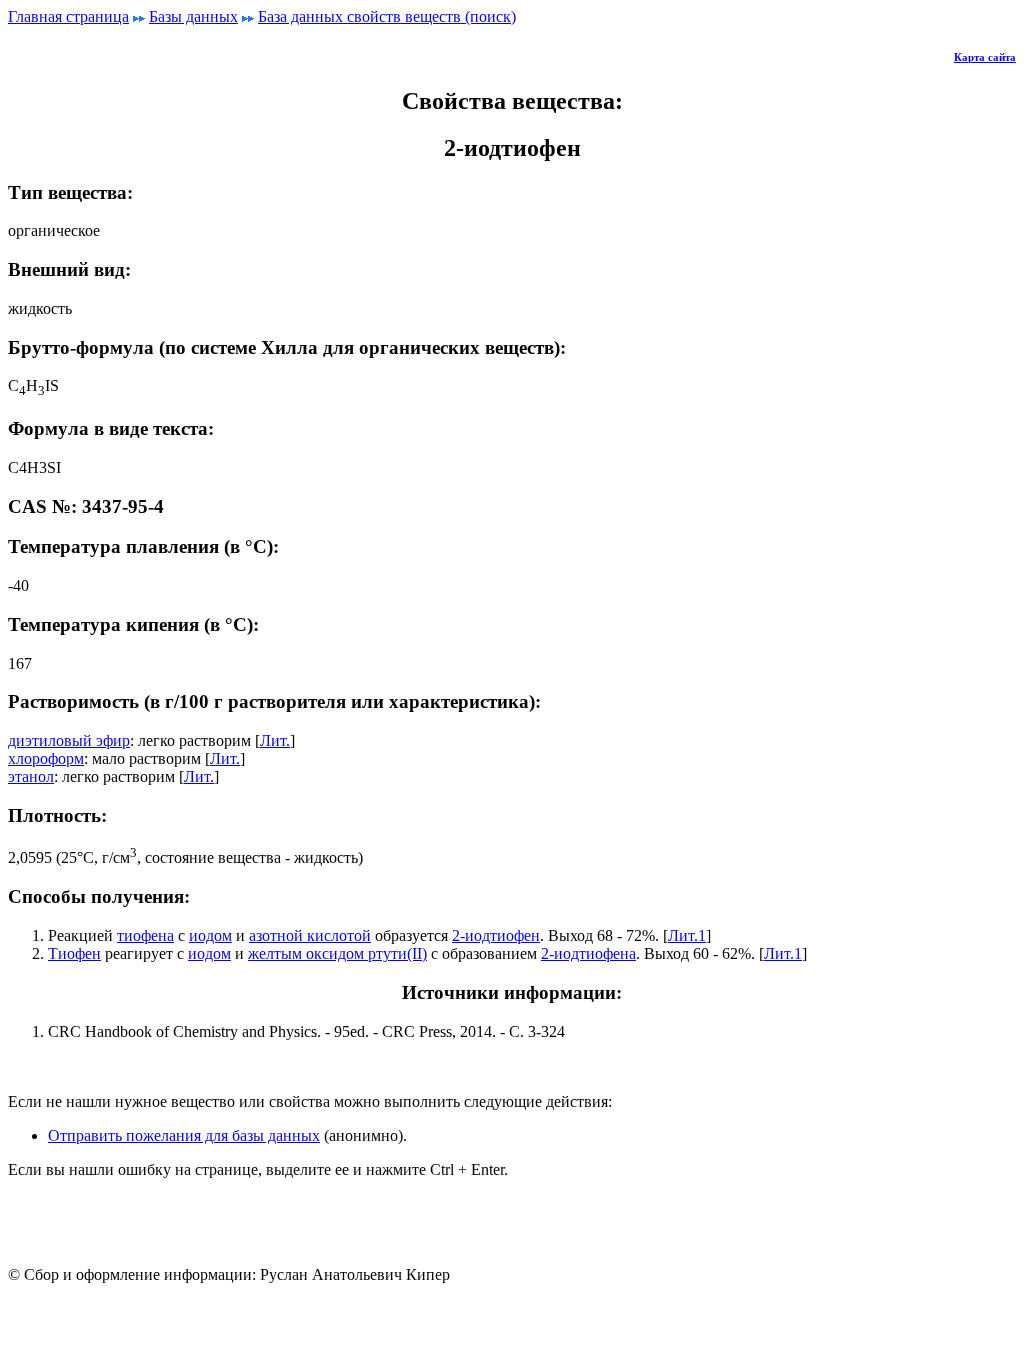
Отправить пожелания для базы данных (184, 1135)
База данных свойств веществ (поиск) (387, 16)
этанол (31, 776)
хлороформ (46, 758)
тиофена (145, 935)
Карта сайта (985, 57)
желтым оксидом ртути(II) (337, 953)
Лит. (275, 740)
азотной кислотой (310, 935)
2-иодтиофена (588, 953)
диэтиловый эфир (69, 740)
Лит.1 (687, 935)
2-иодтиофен (496, 935)
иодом (210, 935)
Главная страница (68, 16)
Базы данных (193, 16)
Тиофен (74, 953)
